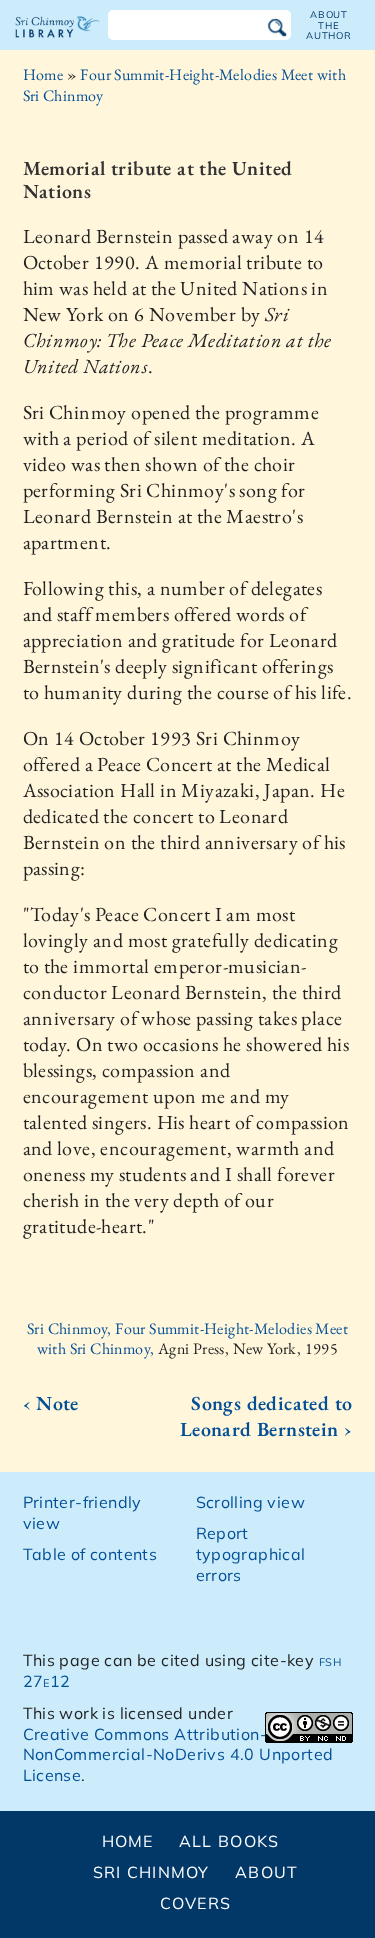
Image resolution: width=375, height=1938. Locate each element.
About (266, 1872)
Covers (196, 1903)
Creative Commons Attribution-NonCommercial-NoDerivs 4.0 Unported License (178, 1755)
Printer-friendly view (82, 1512)
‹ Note (51, 1403)
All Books (229, 1841)
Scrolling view (251, 1502)
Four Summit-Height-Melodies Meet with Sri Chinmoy (185, 85)
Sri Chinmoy (151, 1872)
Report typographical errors (251, 1554)
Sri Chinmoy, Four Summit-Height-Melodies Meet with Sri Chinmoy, (187, 1339)
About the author (329, 25)
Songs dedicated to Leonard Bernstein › (266, 1416)
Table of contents (90, 1554)
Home (43, 74)
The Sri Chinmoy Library (57, 44)
